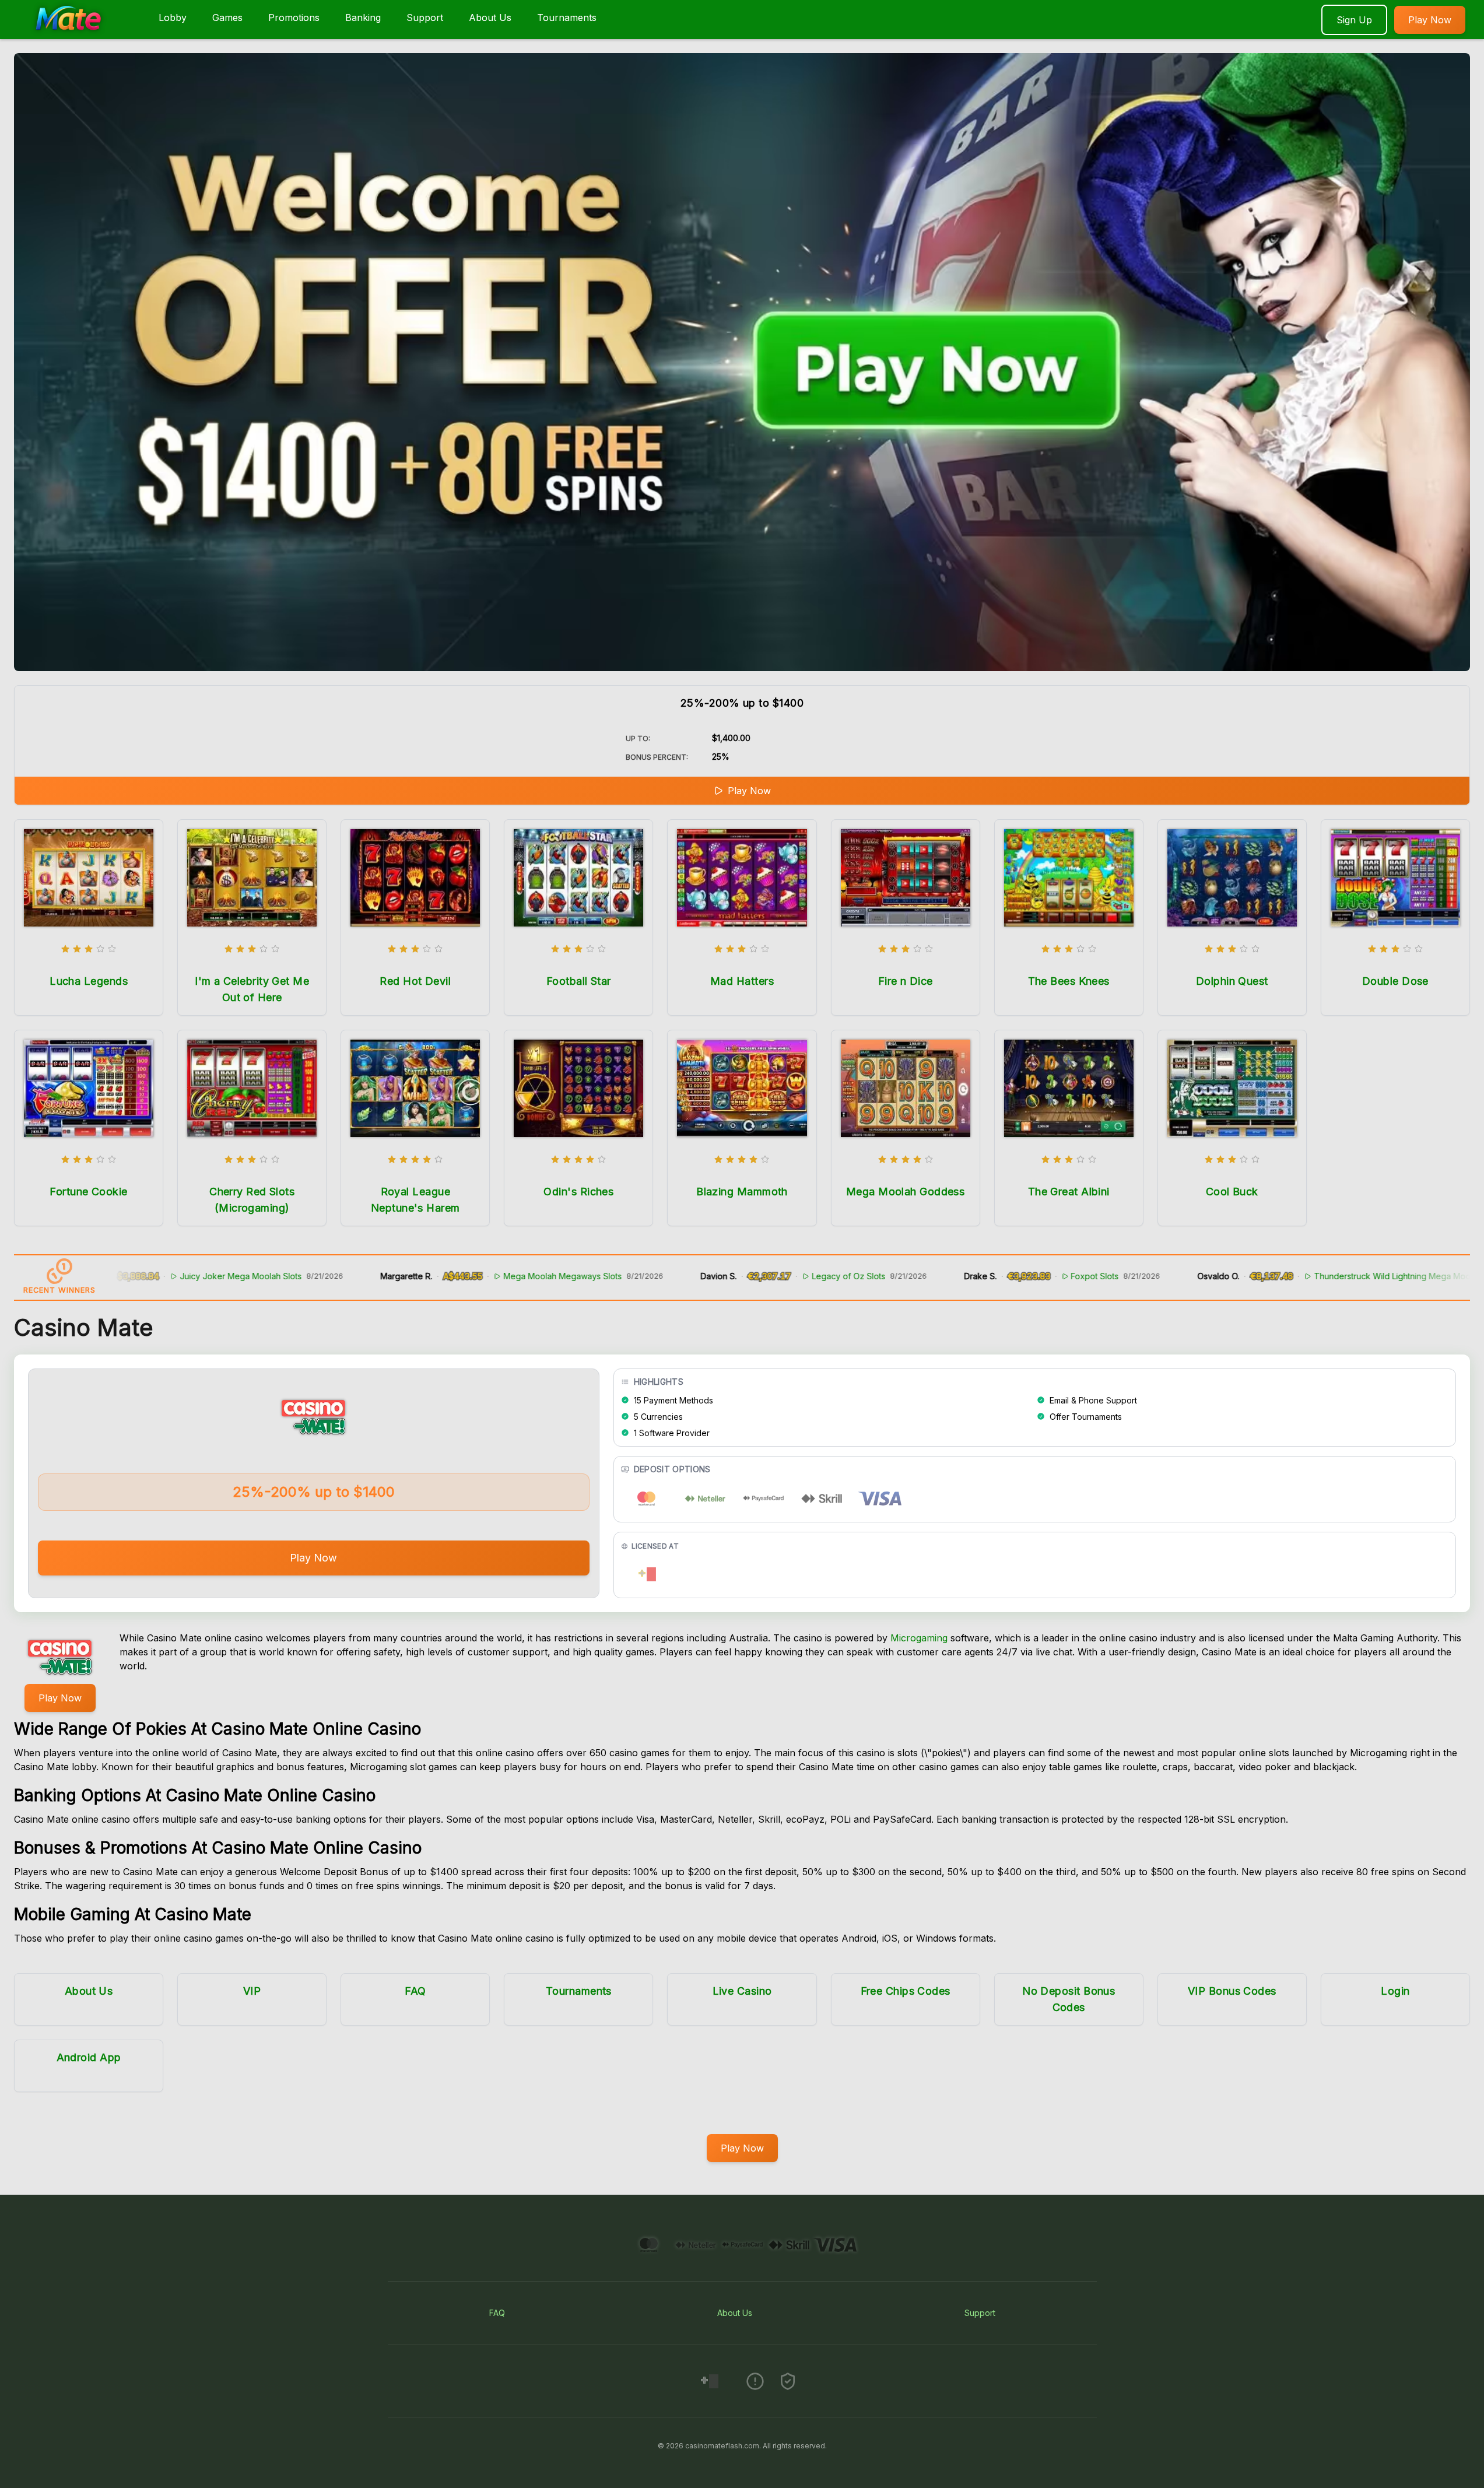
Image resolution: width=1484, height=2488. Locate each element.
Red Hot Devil (415, 981)
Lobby (173, 17)
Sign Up (1354, 20)
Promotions (294, 17)
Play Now (1430, 20)
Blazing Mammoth (742, 1192)
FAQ (415, 1991)
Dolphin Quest (1232, 981)
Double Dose (1395, 981)
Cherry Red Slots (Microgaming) (252, 1200)
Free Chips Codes (906, 1991)
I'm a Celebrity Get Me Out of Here (252, 989)
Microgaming (919, 1638)
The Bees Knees (1069, 981)
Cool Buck (1232, 1192)
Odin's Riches (578, 1192)
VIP (252, 1991)
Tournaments (567, 17)
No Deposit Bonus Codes (1069, 1999)
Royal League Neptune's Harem (415, 1200)
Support (425, 17)
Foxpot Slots (1014, 1276)
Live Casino (742, 1991)
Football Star (579, 981)
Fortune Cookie (88, 1192)
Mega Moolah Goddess (906, 1192)
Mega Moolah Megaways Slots (482, 1276)
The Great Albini (1069, 1192)
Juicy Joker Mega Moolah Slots (160, 1276)
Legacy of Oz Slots (768, 1276)
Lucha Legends (89, 981)
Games (227, 17)
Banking (363, 17)
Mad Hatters (742, 981)
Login (1395, 1991)
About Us (490, 17)
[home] (77, 31)
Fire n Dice (906, 981)
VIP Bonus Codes (1232, 1991)
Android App (89, 2057)
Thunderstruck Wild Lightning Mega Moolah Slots (1328, 1276)
